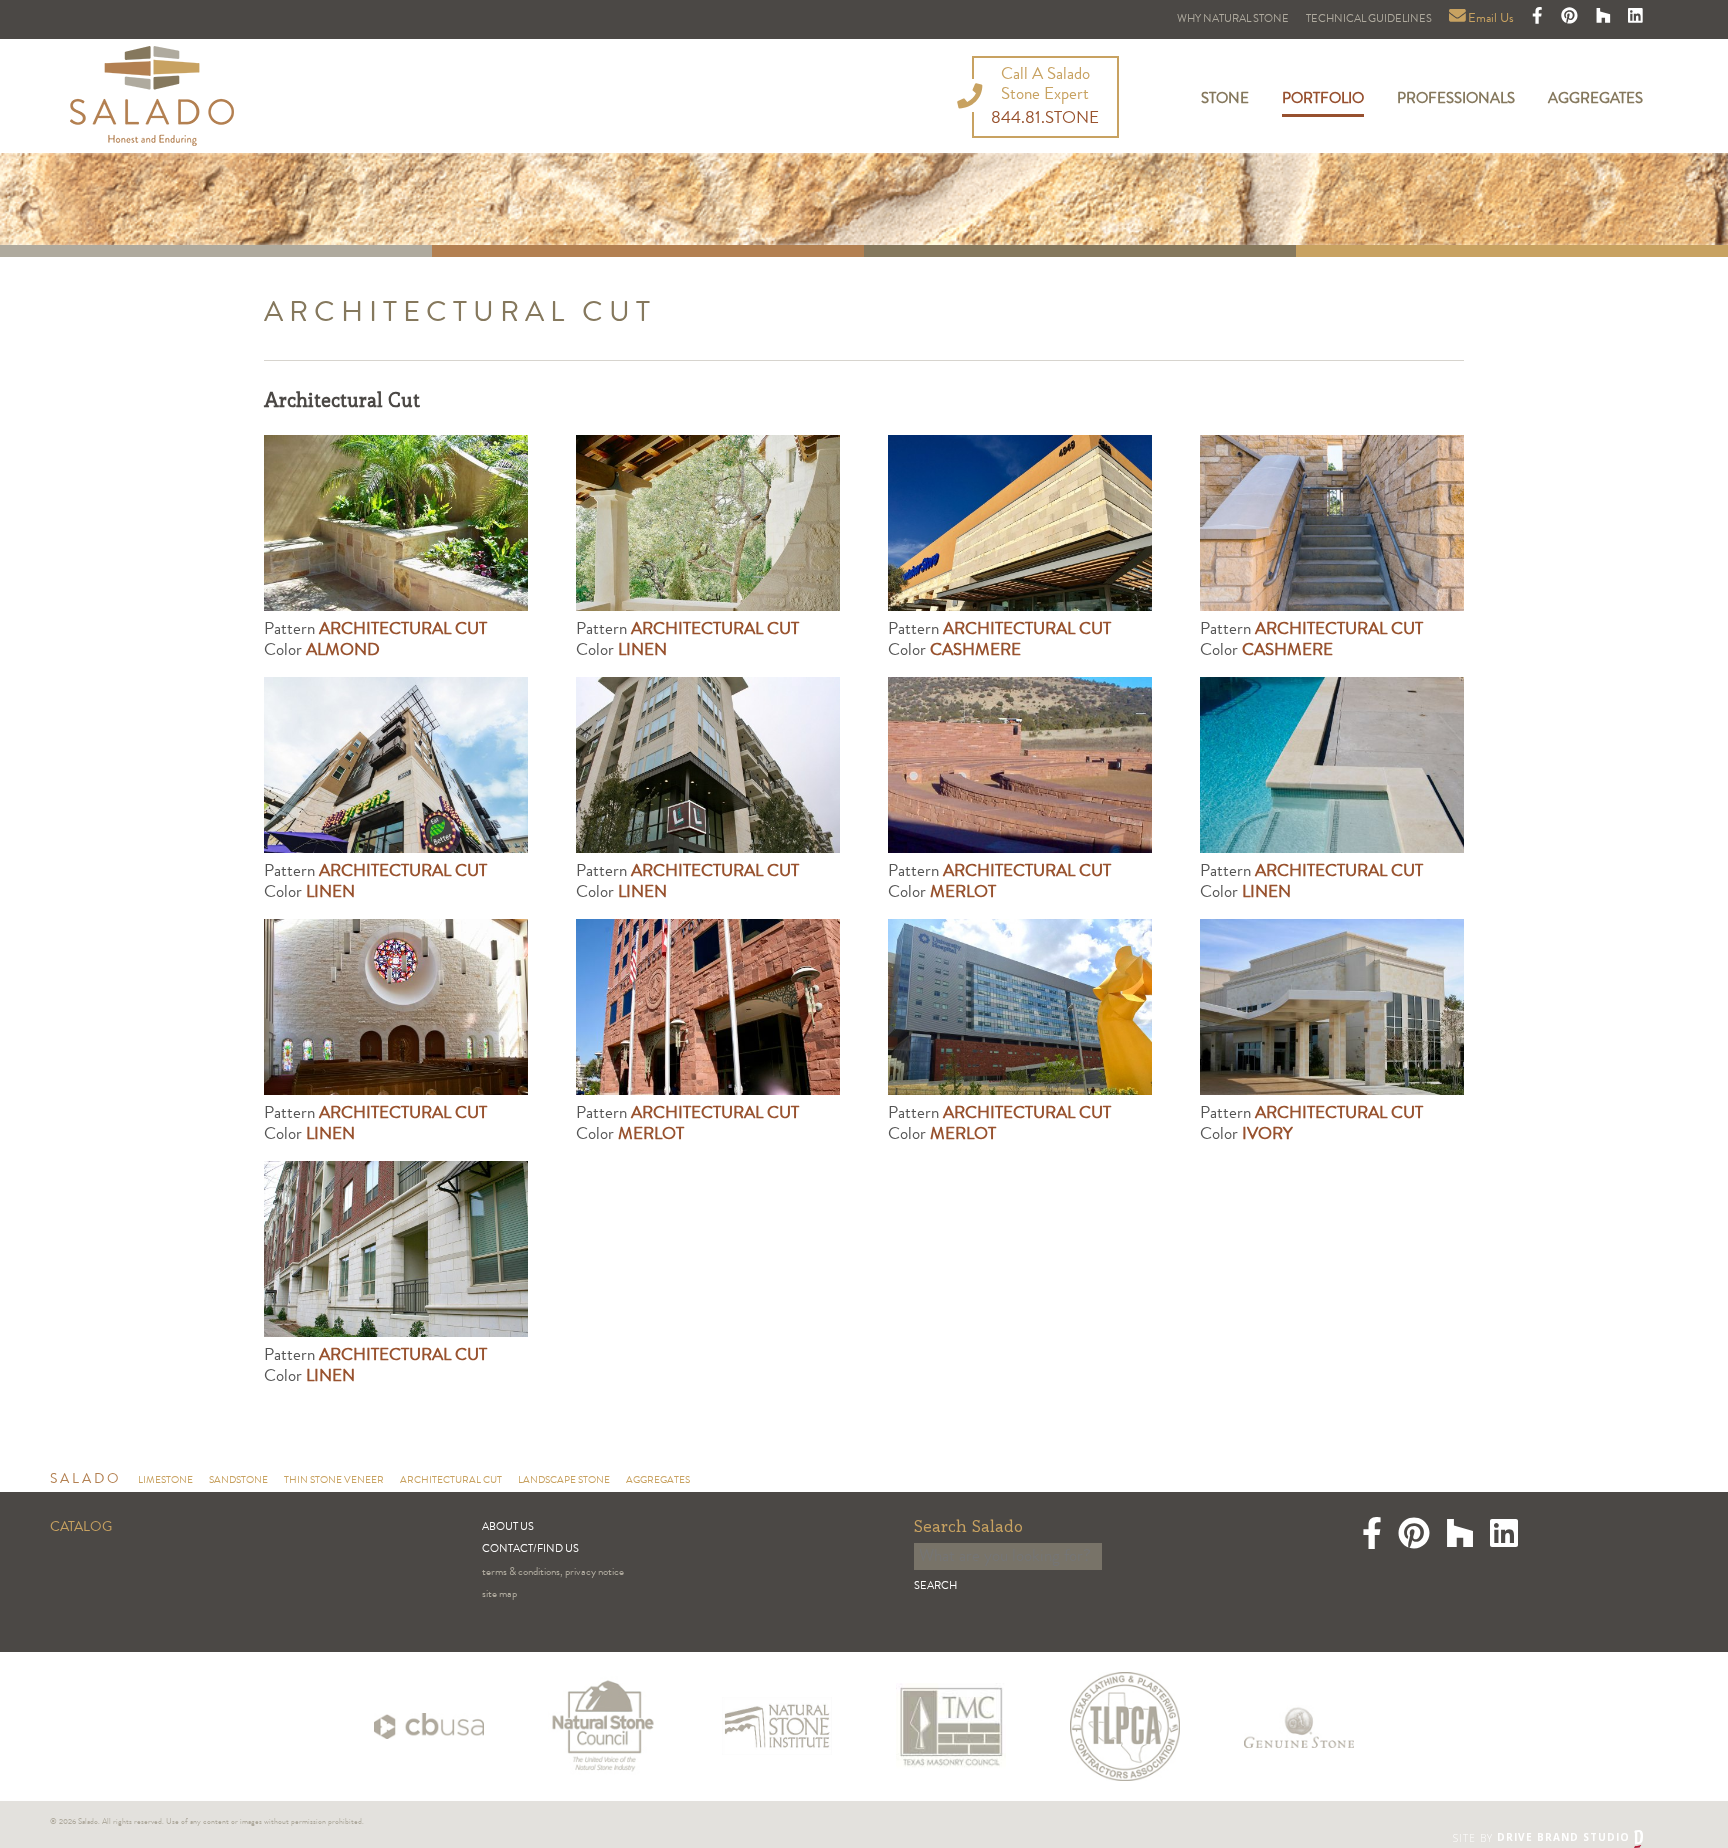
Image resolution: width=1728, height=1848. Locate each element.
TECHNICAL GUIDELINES (1369, 19)
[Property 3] (1332, 765)
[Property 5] (708, 1007)
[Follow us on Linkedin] (1635, 19)
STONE (1225, 100)
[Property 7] (1332, 1007)
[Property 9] (396, 1249)
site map (499, 1594)
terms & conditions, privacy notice (553, 1572)
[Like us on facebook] (1539, 19)
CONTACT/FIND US (530, 1549)
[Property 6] (1020, 1007)
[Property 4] (396, 1007)
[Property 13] (1332, 523)
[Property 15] (708, 765)
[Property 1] (396, 523)
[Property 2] (1020, 765)
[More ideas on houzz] (1605, 19)
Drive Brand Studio (1565, 1837)
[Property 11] (708, 523)
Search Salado (968, 1527)
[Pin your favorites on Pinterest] (1571, 19)
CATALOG (81, 1528)
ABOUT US (508, 1527)
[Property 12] (1020, 523)
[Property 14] (396, 765)
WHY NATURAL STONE (1233, 19)
